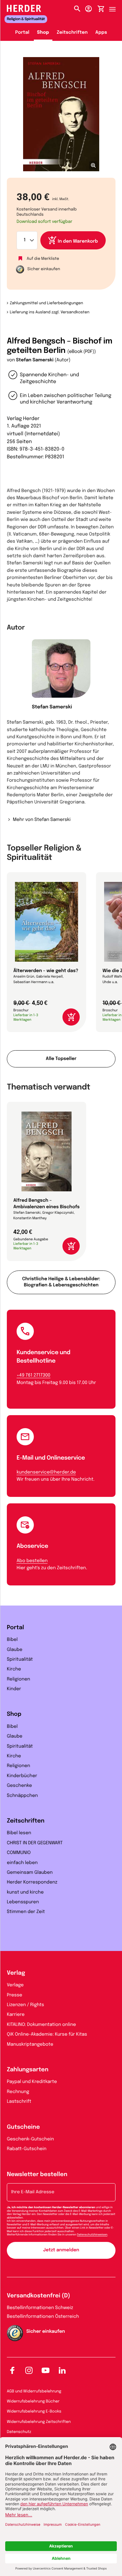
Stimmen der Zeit (26, 1912)
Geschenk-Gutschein (30, 2139)
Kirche (14, 1669)
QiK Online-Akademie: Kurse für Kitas (47, 2035)
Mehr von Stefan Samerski (42, 820)
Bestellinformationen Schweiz (40, 2308)
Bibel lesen (19, 1833)
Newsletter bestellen (37, 2175)
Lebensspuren (23, 1902)
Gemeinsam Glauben (30, 1873)
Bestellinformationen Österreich (43, 2317)
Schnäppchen (22, 1796)
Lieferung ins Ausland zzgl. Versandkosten (50, 312)
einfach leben (22, 1863)
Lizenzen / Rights (25, 2005)
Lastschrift (19, 2102)
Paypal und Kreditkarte (32, 2082)
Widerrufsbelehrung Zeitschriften (39, 2422)
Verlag (16, 1973)
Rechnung (18, 2092)
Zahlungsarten (28, 2070)
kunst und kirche (25, 1893)
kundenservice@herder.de (46, 1473)
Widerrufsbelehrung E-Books (34, 2412)
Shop (43, 33)
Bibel (12, 1640)
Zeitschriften (72, 33)
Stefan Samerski (35, 360)
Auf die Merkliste (43, 259)
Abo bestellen (32, 1561)
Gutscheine (23, 2127)
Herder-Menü (115, 7)
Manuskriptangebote (30, 2045)
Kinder (14, 1689)
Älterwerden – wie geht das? (46, 971)
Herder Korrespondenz (32, 1883)
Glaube (15, 1650)
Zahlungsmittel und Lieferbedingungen (46, 303)
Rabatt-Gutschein (27, 2149)
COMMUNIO (19, 1853)
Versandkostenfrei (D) (39, 2296)
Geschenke (19, 1786)
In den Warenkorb (78, 242)
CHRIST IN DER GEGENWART (35, 1843)
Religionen (19, 1679)
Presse (14, 1995)
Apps (101, 33)
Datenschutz (19, 2432)
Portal (22, 33)
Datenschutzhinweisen (92, 2235)
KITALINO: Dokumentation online (41, 2025)
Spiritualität (20, 1660)
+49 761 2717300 (34, 1376)
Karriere (16, 2015)
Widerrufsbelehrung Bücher (33, 2401)
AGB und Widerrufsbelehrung (34, 2391)
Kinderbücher (22, 1776)
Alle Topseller (61, 1059)
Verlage (15, 1985)
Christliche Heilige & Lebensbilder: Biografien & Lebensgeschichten (61, 1282)
